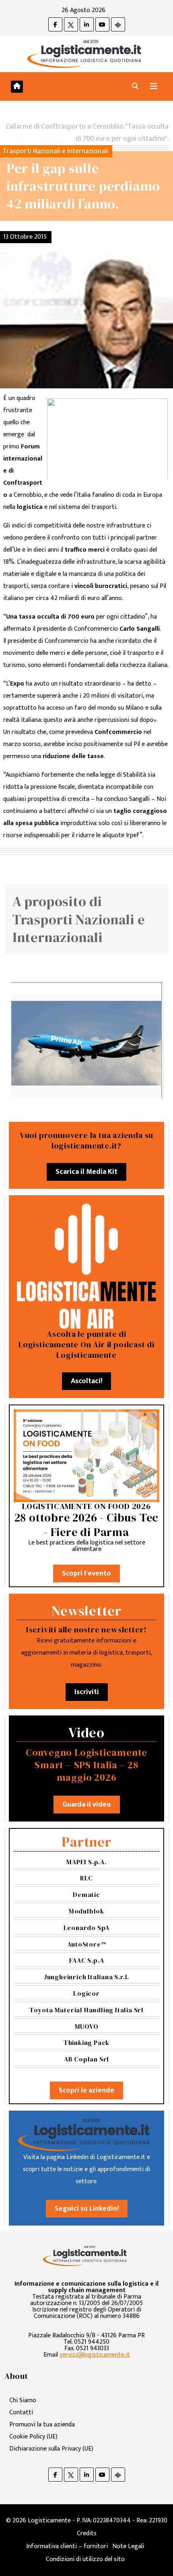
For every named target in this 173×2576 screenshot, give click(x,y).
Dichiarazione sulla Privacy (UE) (51, 2449)
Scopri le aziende (86, 2090)
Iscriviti (87, 1692)
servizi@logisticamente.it (95, 2355)
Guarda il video (87, 1805)
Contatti (21, 2412)
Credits (87, 2533)
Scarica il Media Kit (86, 1172)
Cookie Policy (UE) (33, 2437)
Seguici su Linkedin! (87, 2209)
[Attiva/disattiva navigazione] (154, 86)
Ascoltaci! (86, 1381)
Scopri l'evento (86, 1574)
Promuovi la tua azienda (42, 2425)
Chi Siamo (23, 2400)
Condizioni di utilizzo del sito (85, 2559)
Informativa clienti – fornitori (67, 2546)
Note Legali (128, 2546)
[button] (135, 86)
